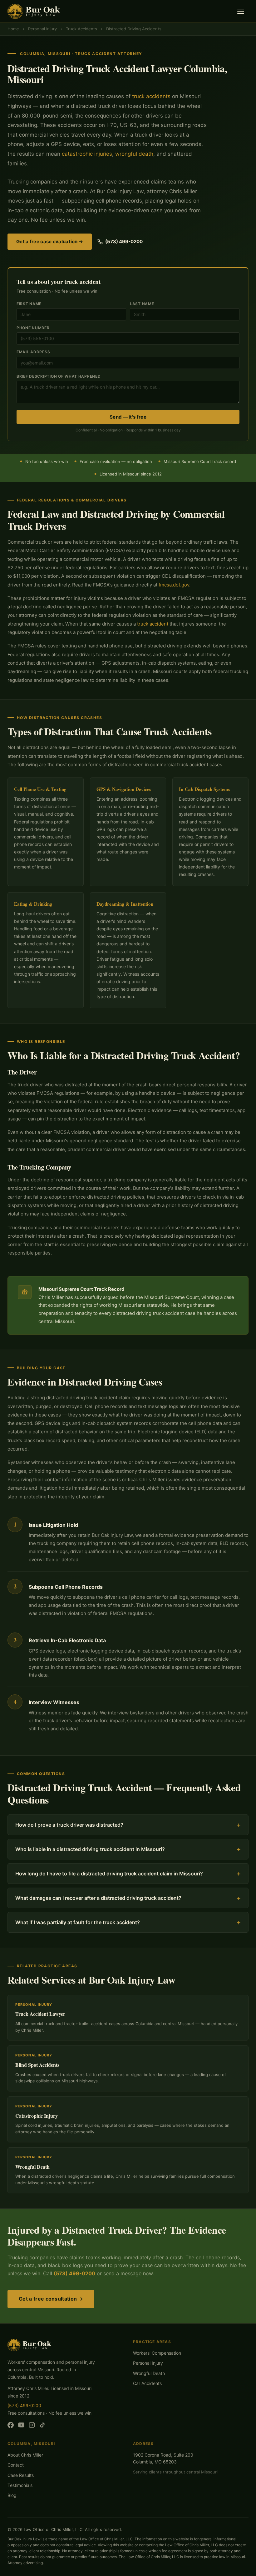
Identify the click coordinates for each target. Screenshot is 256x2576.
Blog (12, 2495)
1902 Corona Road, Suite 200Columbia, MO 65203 (163, 2458)
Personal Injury (42, 29)
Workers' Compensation (157, 2353)
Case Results (21, 2475)
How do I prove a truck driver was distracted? (128, 1825)
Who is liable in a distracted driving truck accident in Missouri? (128, 1849)
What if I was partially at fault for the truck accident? (128, 1922)
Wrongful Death (149, 2373)
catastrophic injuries (87, 154)
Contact (16, 2465)
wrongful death (134, 154)
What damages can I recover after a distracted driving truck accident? (128, 1898)
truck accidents (151, 96)
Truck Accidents (81, 29)
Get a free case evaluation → (50, 241)
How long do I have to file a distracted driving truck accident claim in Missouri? (128, 1874)
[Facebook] (11, 2426)
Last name (142, 304)
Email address (33, 352)
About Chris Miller (25, 2455)
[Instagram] (32, 2426)
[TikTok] (42, 2426)
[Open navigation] (242, 11)
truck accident (153, 624)
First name (29, 304)
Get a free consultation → (51, 2299)
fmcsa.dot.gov (174, 585)
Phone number (33, 328)
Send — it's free (128, 417)
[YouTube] (21, 2426)
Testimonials (20, 2485)
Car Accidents (147, 2383)
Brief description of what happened (59, 376)
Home (13, 29)
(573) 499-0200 (124, 241)
